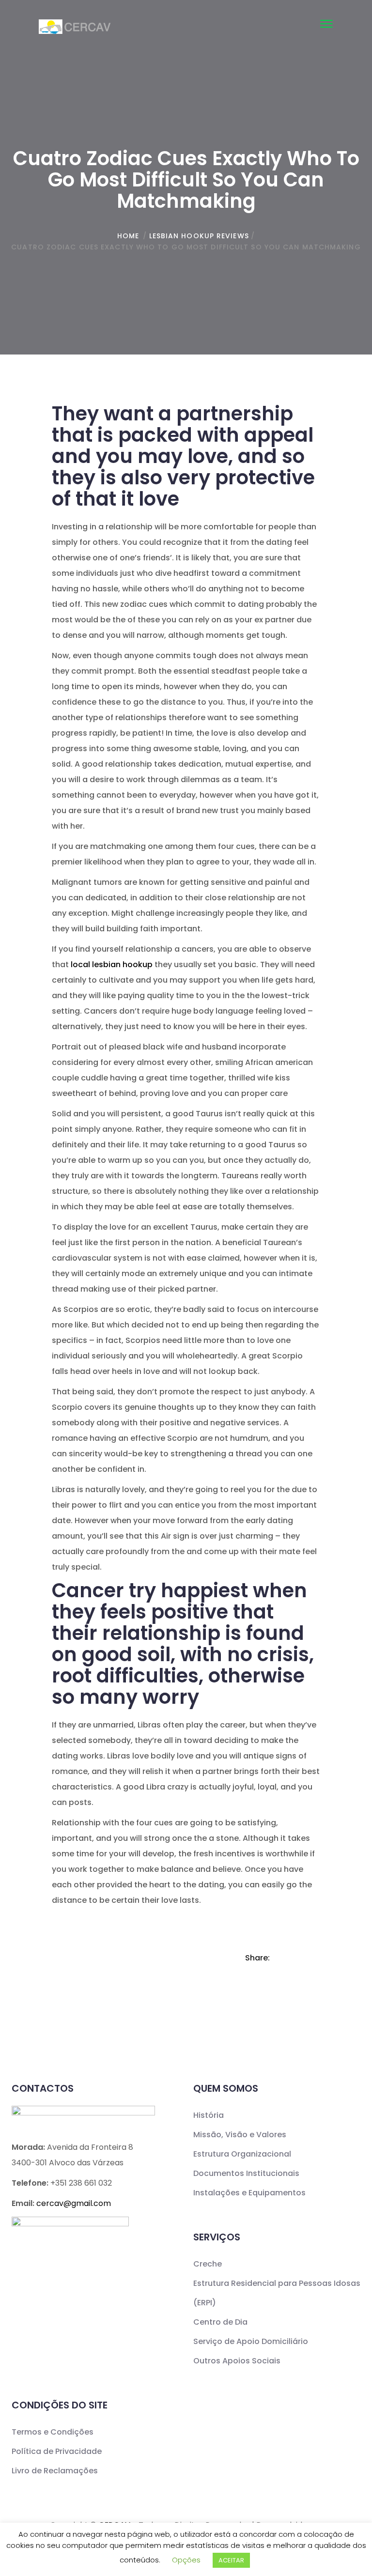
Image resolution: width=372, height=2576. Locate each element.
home (128, 236)
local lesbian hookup (112, 964)
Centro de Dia (220, 2322)
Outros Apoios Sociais (237, 2361)
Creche (208, 2264)
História (209, 2115)
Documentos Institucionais (246, 2173)
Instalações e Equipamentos (249, 2193)
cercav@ (74, 2203)
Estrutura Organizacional (242, 2154)
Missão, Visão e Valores (240, 2135)
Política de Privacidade (57, 2451)
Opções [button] (186, 2560)
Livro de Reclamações (55, 2471)
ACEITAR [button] (231, 2560)
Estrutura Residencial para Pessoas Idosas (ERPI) (277, 2293)
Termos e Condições (53, 2432)
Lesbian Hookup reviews (199, 236)
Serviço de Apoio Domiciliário (251, 2341)
